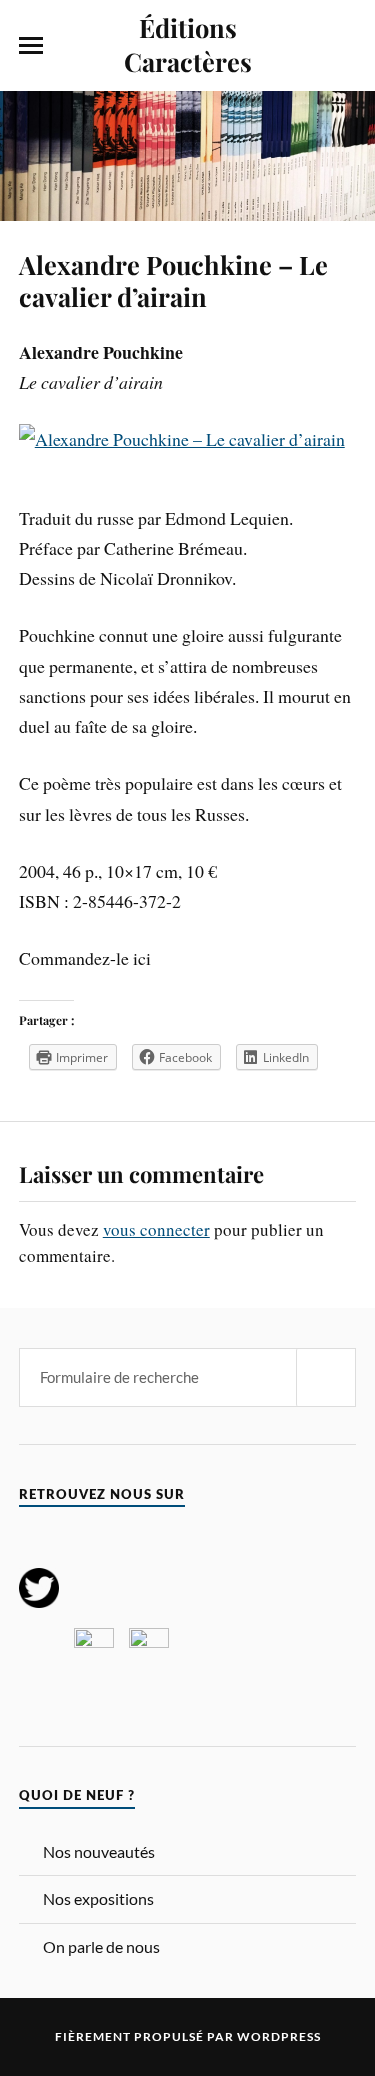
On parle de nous (101, 1946)
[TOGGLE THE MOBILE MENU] (31, 46)
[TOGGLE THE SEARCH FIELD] (344, 46)
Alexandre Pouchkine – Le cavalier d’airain (173, 280)
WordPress (279, 2036)
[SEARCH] (326, 1377)
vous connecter (156, 1229)
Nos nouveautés (99, 1851)
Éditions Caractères (188, 44)
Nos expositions (98, 1898)
